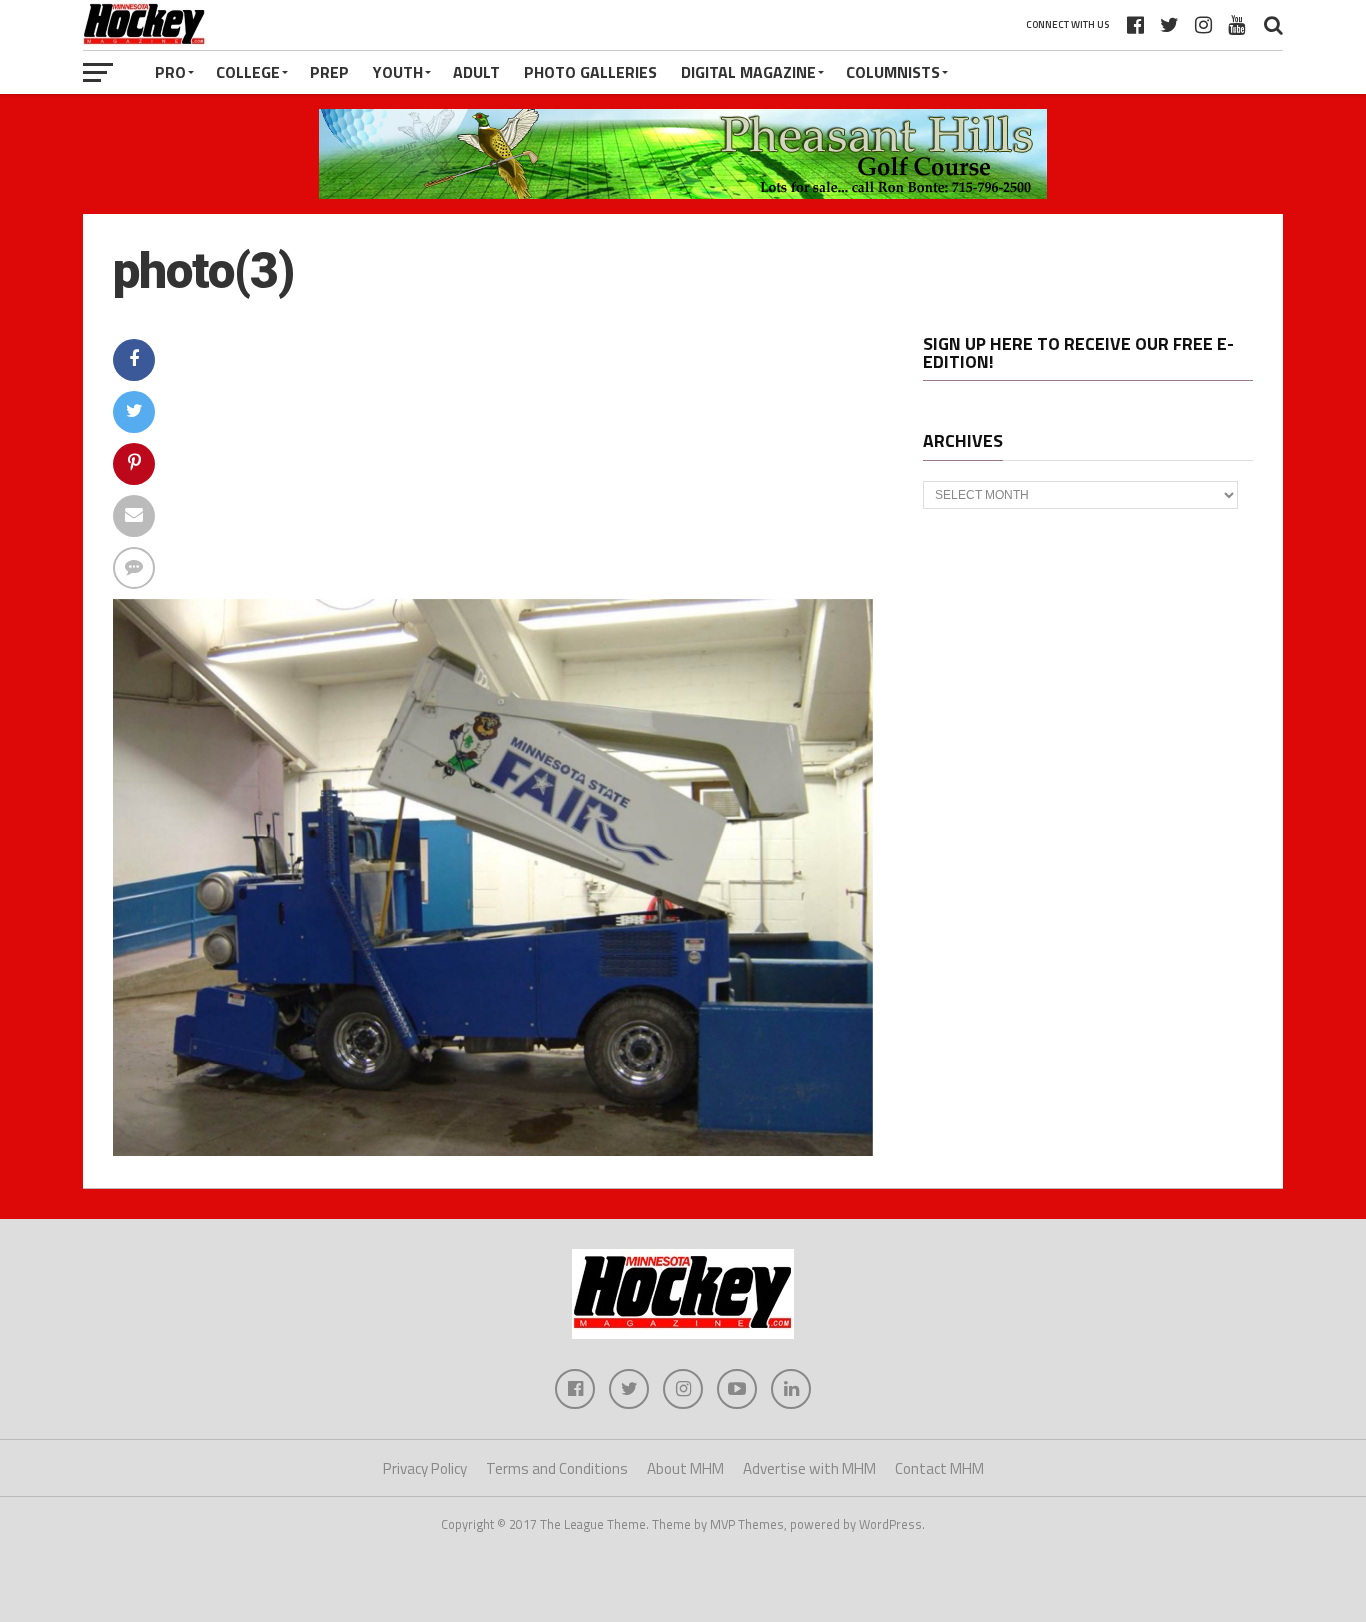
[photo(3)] (493, 1150)
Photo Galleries (590, 72)
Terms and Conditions (557, 1468)
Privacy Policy (425, 1468)
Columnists (893, 72)
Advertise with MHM (809, 1468)
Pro (170, 72)
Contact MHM (939, 1468)
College (248, 72)
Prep (329, 72)
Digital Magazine (748, 72)
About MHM (685, 1468)
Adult (476, 72)
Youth (398, 72)
